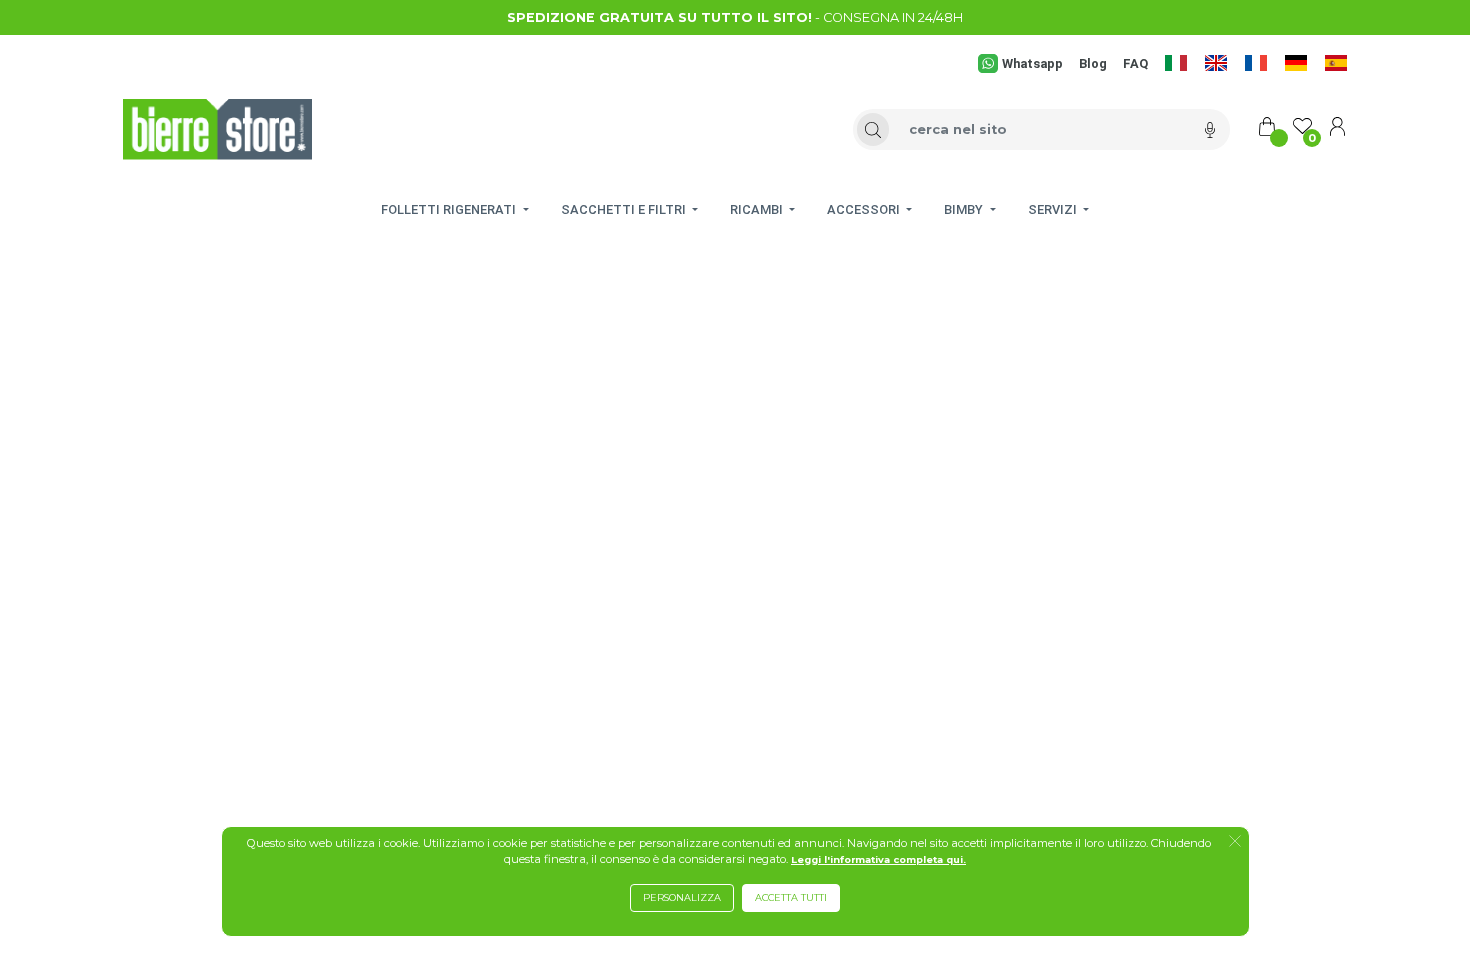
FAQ (1135, 63)
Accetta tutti (791, 897)
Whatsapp (1032, 63)
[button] (1234, 843)
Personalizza (682, 897)
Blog (1093, 63)
